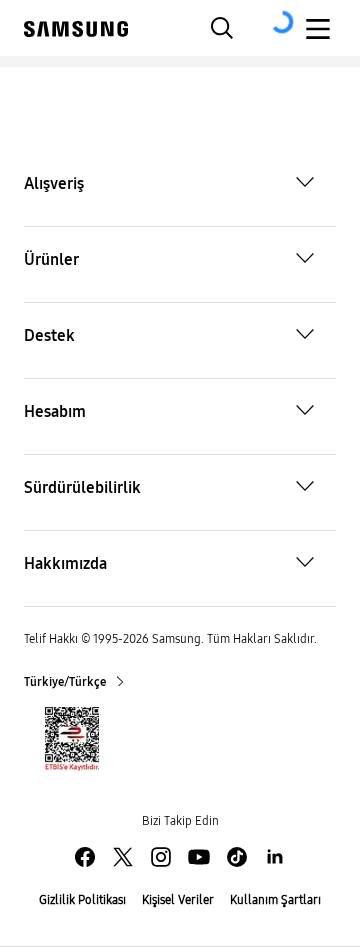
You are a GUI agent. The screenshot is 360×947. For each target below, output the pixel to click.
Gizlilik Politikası (82, 900)
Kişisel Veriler (178, 900)
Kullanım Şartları (275, 900)
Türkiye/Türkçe (66, 682)
